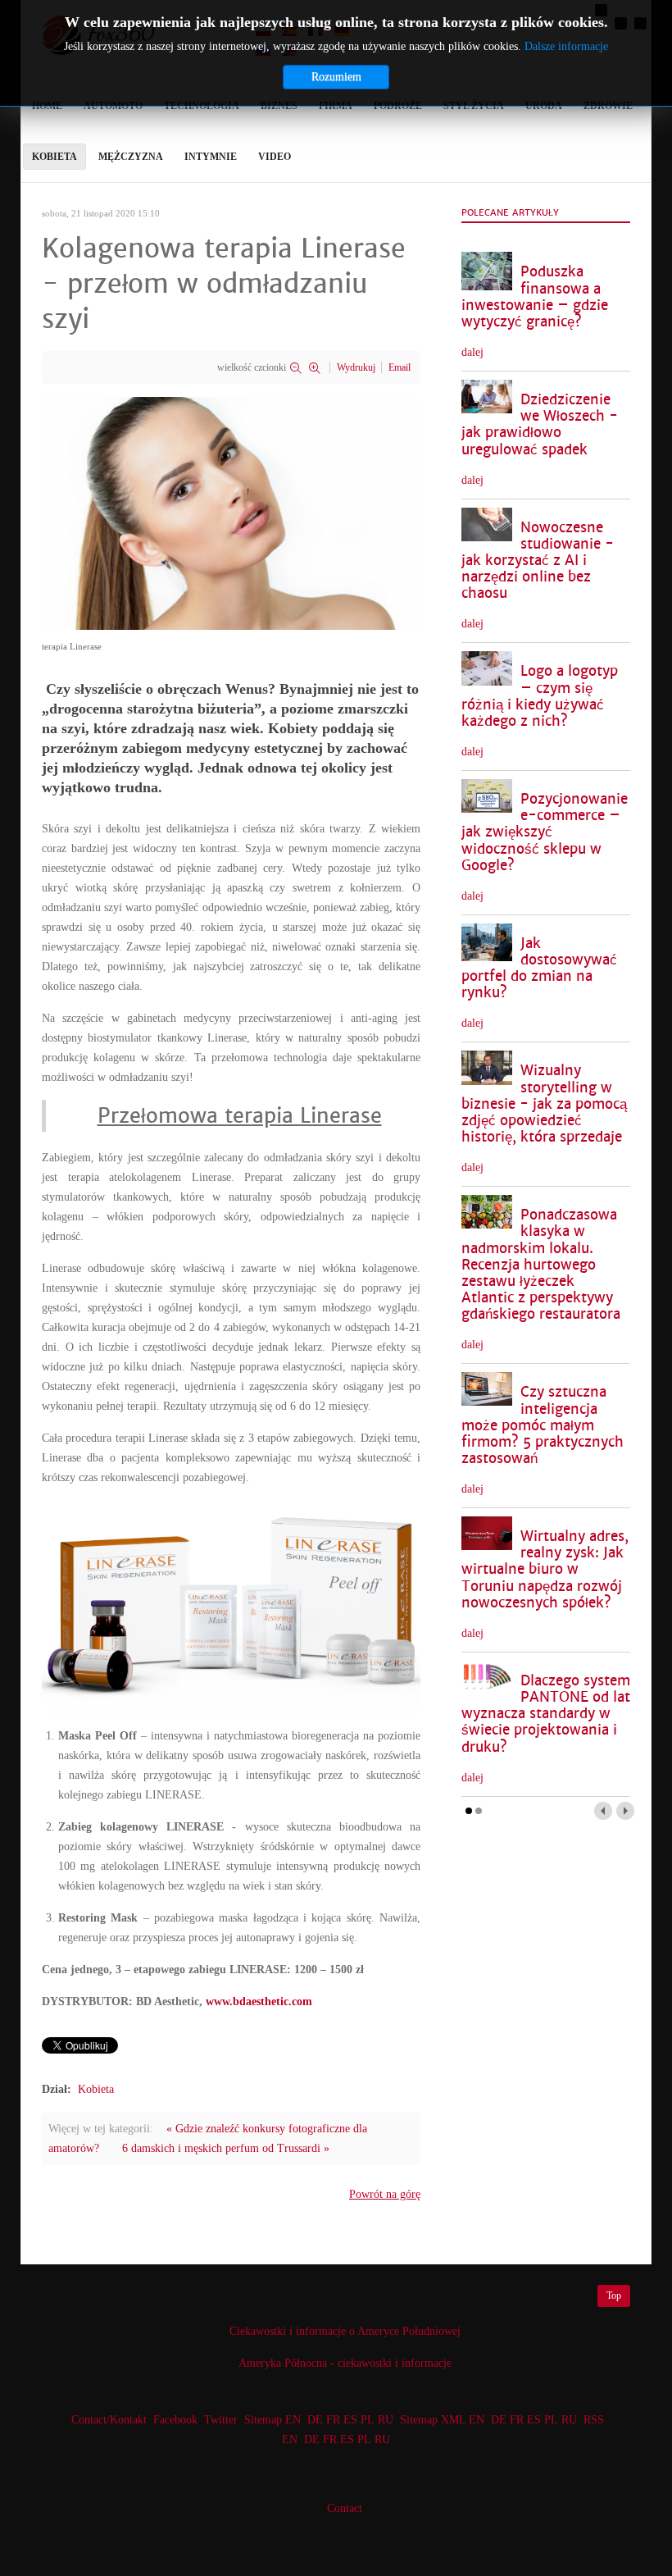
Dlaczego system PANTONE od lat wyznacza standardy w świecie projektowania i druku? (546, 1714)
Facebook (175, 2420)
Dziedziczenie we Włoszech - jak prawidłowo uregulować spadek (540, 424)
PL (368, 2420)
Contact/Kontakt (107, 2420)
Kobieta (96, 2089)
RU (386, 2420)
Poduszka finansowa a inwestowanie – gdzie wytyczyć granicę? (535, 296)
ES (350, 2420)
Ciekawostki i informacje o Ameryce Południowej (345, 2331)
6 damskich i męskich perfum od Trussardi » (226, 2148)
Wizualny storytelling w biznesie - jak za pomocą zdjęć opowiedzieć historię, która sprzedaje (544, 1104)
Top (614, 2296)
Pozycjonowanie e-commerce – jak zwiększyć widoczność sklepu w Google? (545, 832)
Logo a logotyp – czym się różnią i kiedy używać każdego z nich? (540, 696)
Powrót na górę (385, 2194)
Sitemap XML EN (442, 2420)
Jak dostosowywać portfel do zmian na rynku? (539, 968)
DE (315, 2420)
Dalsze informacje (566, 46)
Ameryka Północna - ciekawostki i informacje (345, 2363)
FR (333, 2420)
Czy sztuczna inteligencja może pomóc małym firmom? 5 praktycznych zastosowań (543, 1425)
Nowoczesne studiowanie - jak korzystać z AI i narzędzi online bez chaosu (538, 561)
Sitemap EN (274, 2420)
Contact (345, 2508)
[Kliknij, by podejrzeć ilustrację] (231, 512)
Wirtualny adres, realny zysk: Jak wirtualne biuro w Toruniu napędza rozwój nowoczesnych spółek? (545, 1570)
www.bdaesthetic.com (259, 2002)
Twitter (221, 2420)
